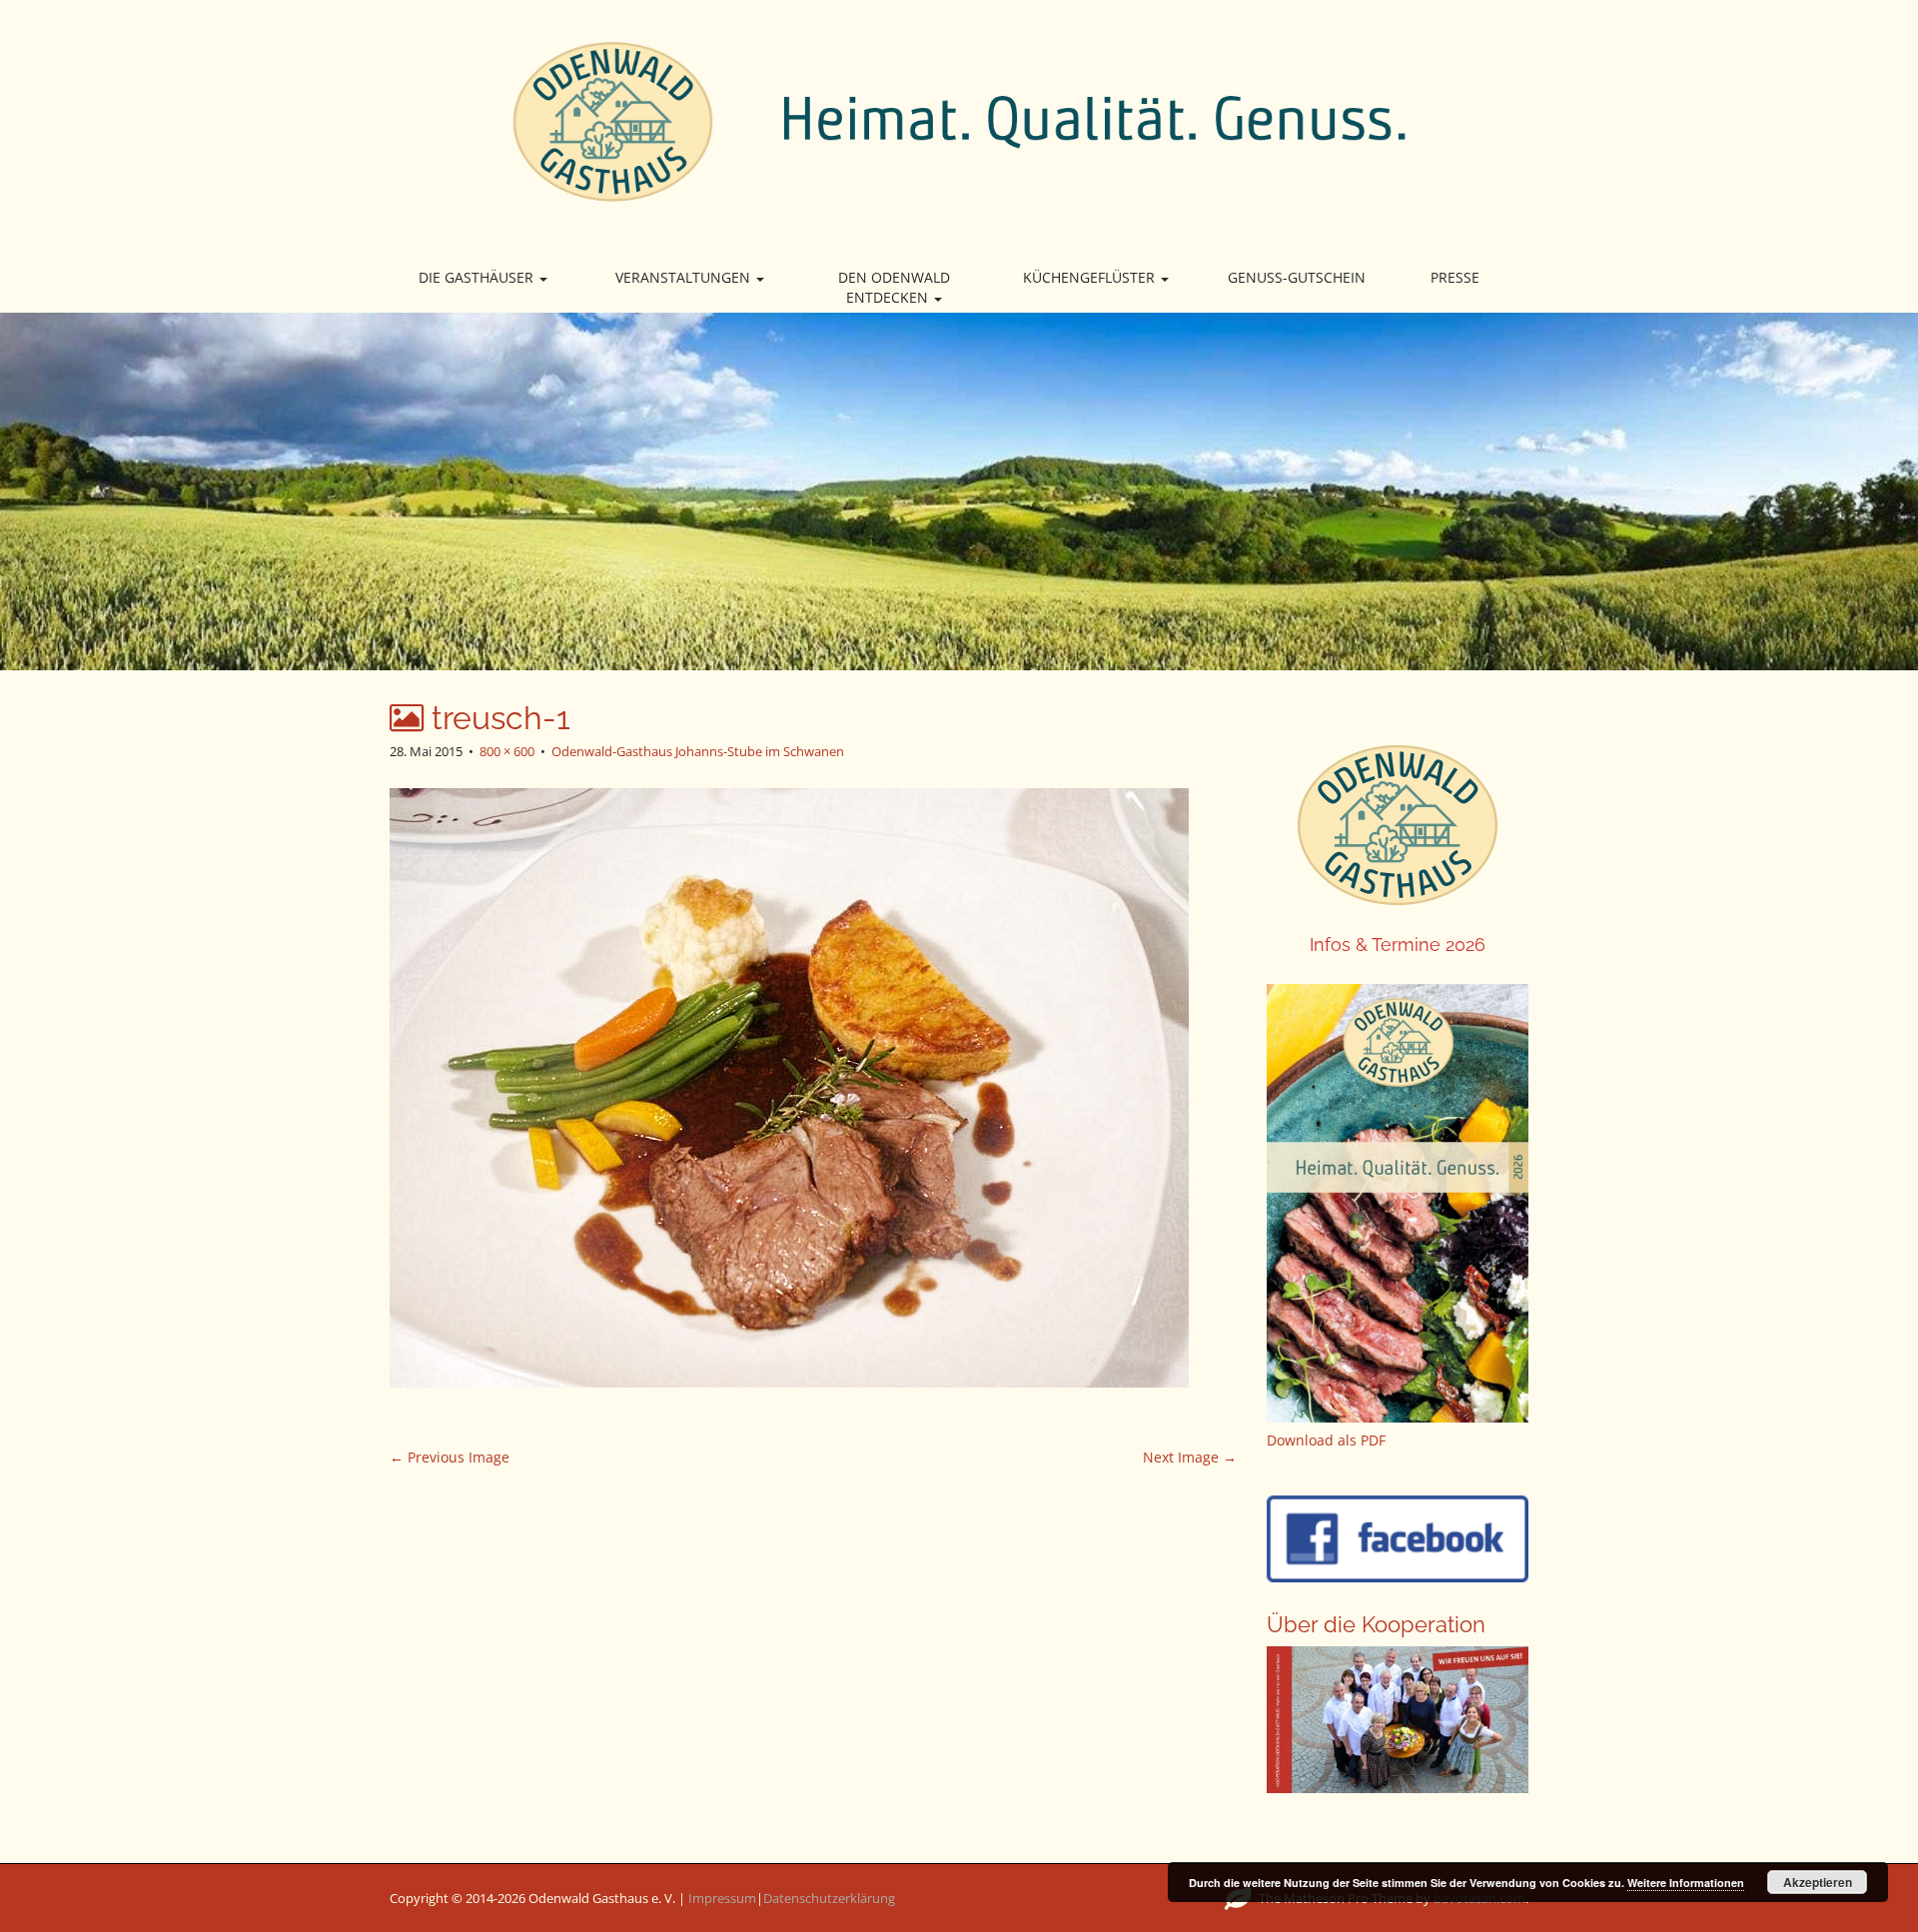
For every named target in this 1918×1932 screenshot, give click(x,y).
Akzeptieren (1818, 1882)
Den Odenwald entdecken (894, 287)
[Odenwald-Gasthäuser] (959, 120)
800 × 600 (507, 751)
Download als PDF (1326, 1440)
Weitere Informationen (1686, 1883)
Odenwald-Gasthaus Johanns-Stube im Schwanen (698, 751)
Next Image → (1190, 1457)
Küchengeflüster (1091, 277)
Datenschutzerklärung (829, 1898)
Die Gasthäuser (478, 277)
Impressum (722, 1898)
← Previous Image (450, 1457)
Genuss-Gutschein (1297, 277)
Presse (1455, 277)
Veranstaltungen (685, 277)
